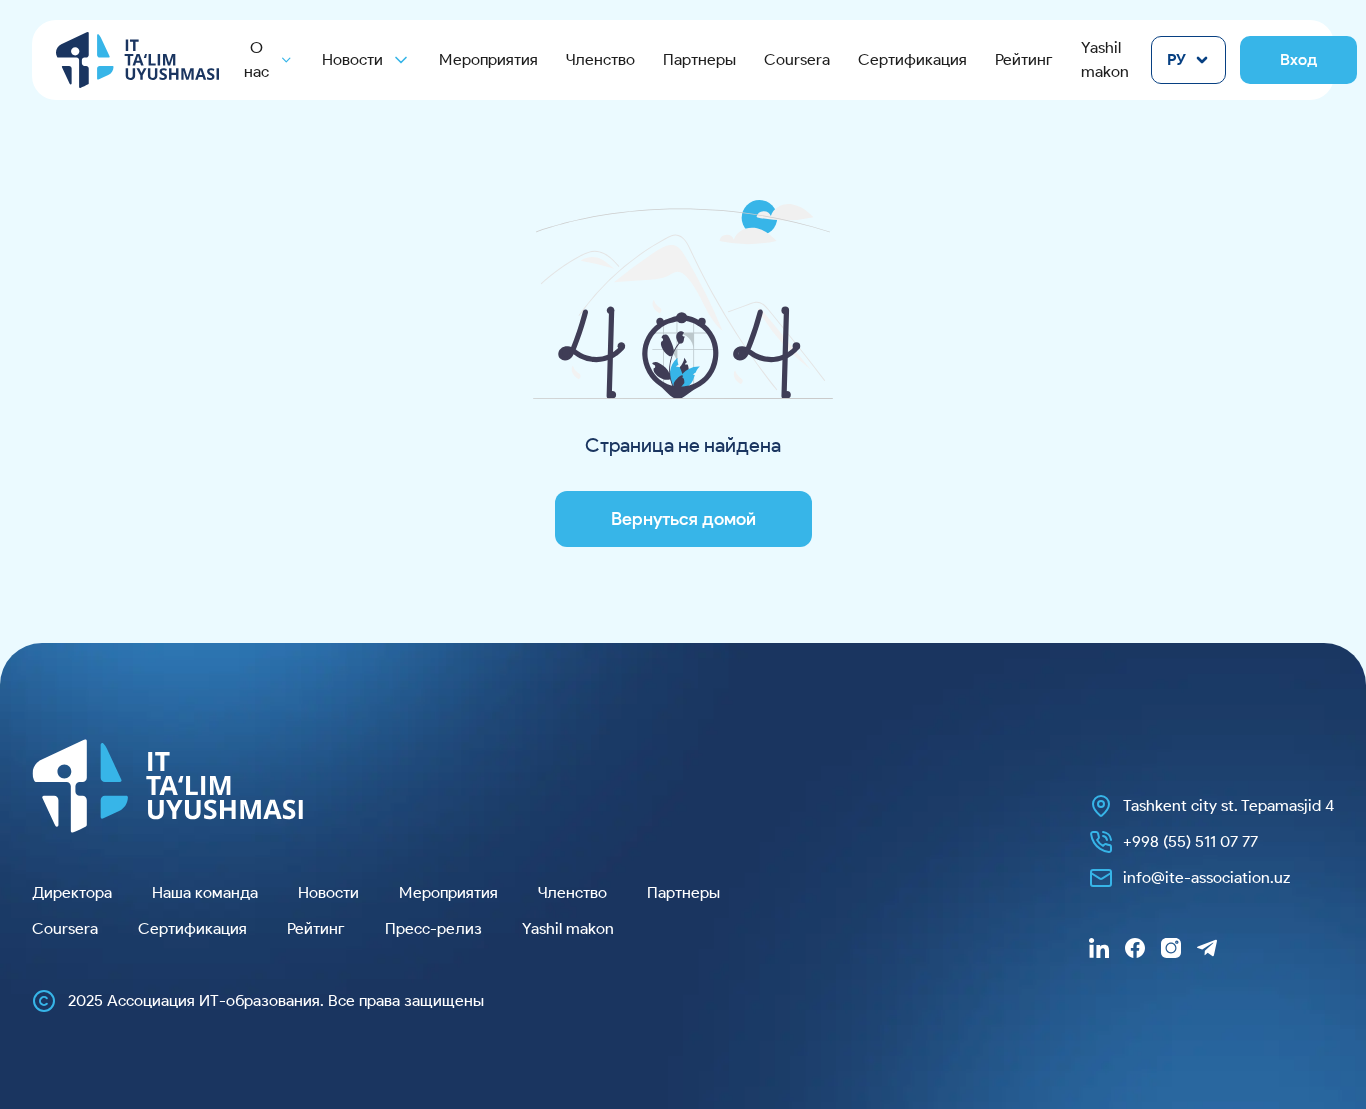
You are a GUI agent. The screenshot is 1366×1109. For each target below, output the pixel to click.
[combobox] (1188, 60)
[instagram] (1171, 948)
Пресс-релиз (433, 928)
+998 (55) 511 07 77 (1190, 841)
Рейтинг (1024, 59)
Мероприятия (488, 59)
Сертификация (912, 59)
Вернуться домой (683, 519)
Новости (328, 892)
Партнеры (699, 59)
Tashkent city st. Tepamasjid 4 (1228, 805)
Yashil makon (1105, 59)
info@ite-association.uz (1206, 877)
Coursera (797, 59)
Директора (72, 892)
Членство (600, 59)
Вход (1298, 59)
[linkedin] (1099, 948)
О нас (256, 59)
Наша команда (205, 892)
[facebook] (1135, 948)
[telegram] (1207, 948)
